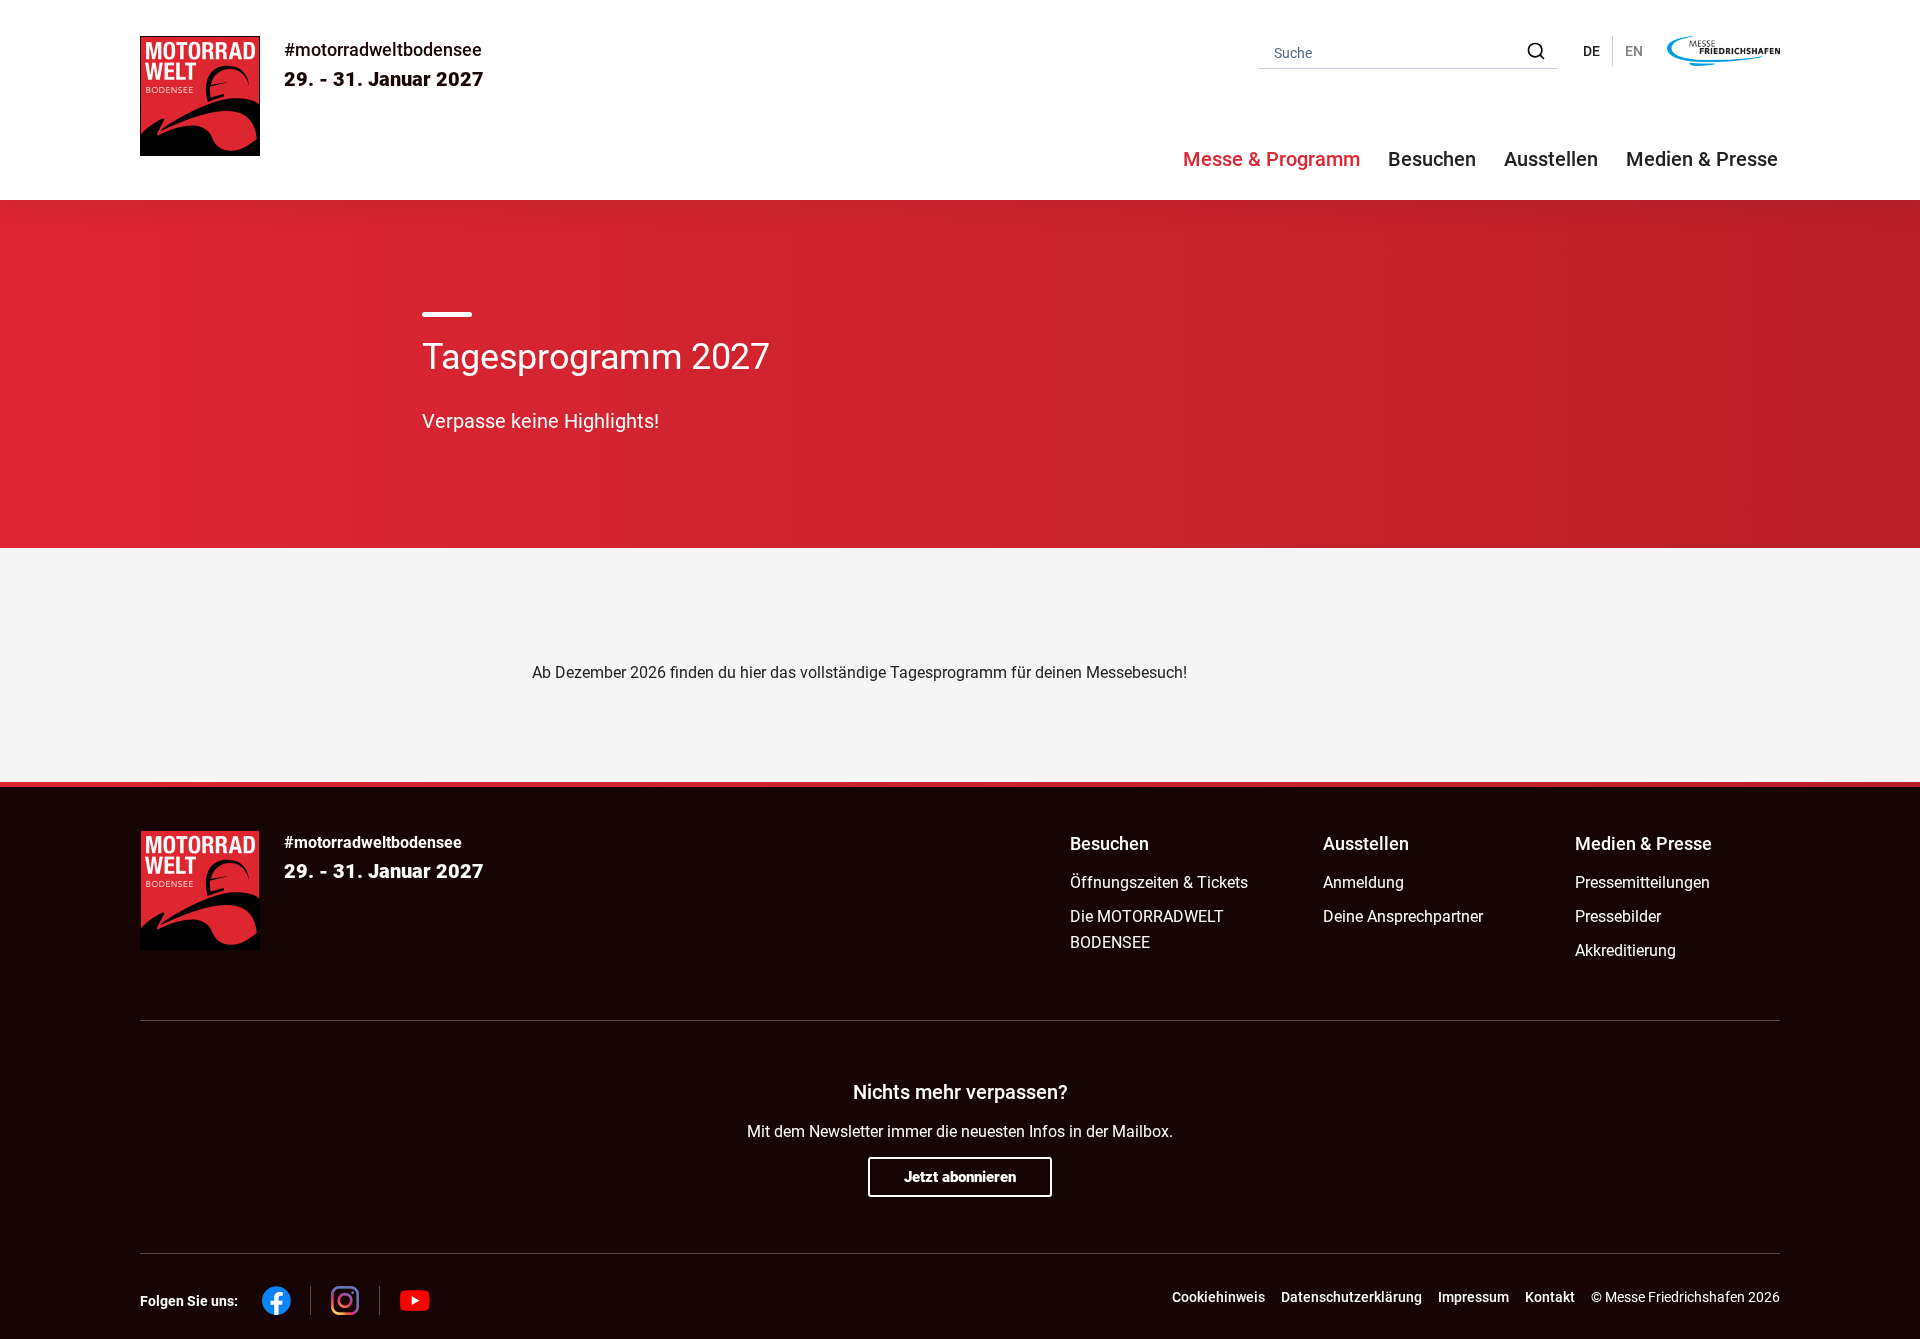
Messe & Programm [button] (1271, 159)
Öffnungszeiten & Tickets (1159, 882)
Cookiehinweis (1218, 1297)
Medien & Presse (1702, 159)
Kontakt (1550, 1297)
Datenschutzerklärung (1351, 1297)
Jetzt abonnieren (960, 1177)
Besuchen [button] (1432, 159)
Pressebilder (1618, 916)
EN (1634, 51)
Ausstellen (1366, 843)
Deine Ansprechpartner (1403, 916)
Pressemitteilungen (1642, 882)
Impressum (1473, 1297)
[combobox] (1408, 51)
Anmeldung (1363, 882)
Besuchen (1109, 843)
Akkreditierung (1625, 950)
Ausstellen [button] (1551, 159)
